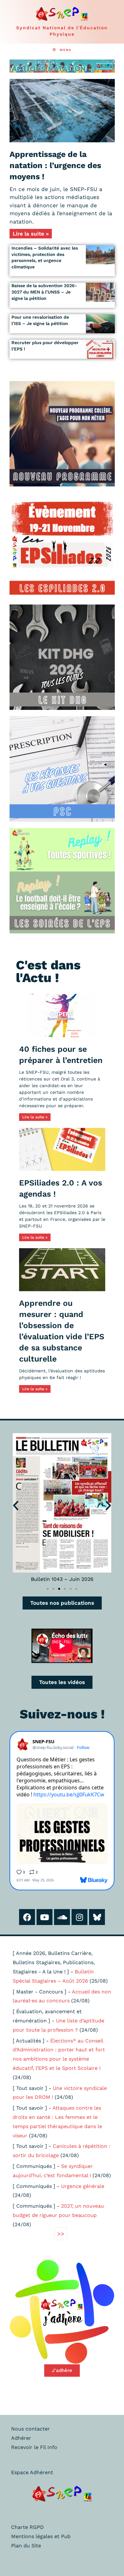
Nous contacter (31, 2429)
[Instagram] (79, 1917)
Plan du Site (26, 2546)
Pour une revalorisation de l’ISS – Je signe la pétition (40, 320)
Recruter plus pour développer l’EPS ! (45, 346)
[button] (16, 1505)
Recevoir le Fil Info (34, 2447)
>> (61, 2234)
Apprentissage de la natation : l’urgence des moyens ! (55, 165)
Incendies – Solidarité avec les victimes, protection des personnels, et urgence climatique (45, 257)
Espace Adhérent (32, 2472)
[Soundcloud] (62, 1917)
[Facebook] (27, 1917)
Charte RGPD (28, 2527)
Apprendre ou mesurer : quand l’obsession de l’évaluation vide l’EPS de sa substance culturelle (62, 1331)
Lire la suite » (31, 234)
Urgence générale (83, 2186)
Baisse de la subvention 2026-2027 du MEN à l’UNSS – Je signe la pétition (44, 292)
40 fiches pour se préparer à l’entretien (61, 1055)
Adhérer (21, 2438)
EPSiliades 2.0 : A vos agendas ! (61, 1188)
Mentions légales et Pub (41, 2536)
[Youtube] (45, 1917)
